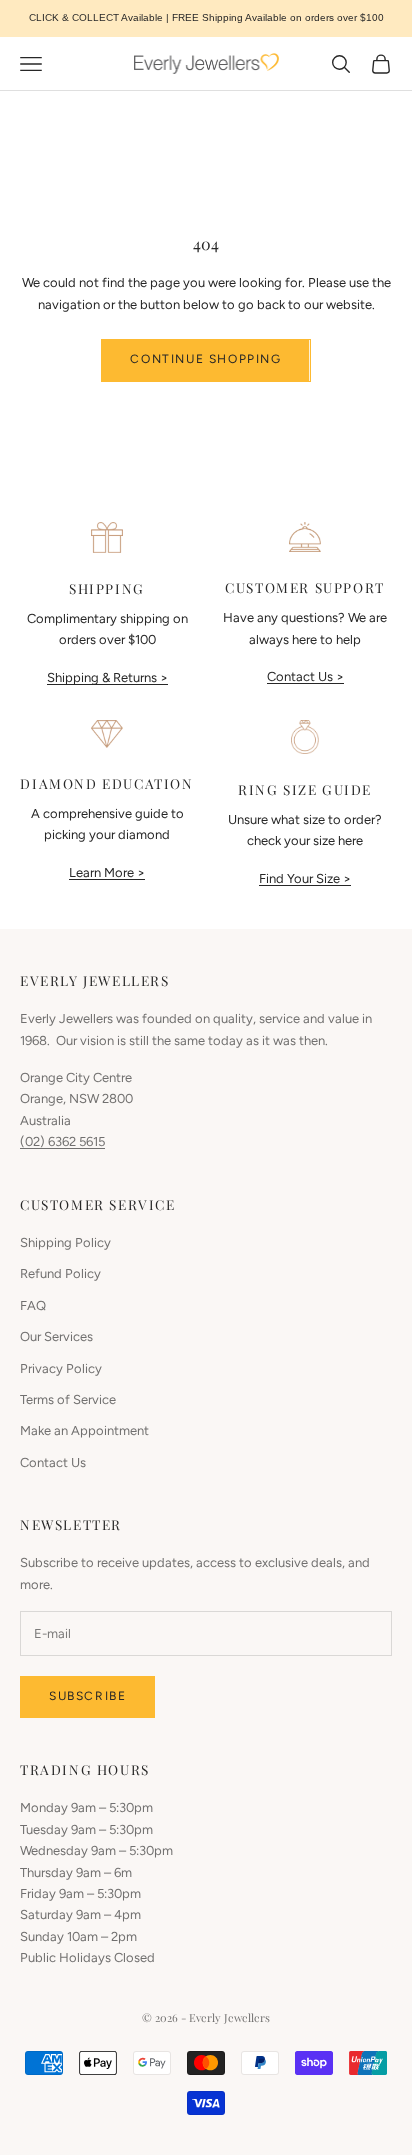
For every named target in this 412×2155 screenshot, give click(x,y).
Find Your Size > (305, 878)
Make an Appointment (84, 1430)
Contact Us (53, 1462)
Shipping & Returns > (107, 677)
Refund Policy (60, 1273)
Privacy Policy (61, 1368)
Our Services (56, 1336)
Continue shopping (205, 359)
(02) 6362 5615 (62, 1141)
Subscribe (87, 1696)
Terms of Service (68, 1399)
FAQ (33, 1305)
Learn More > (107, 872)
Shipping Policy (65, 1242)
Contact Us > (305, 676)
